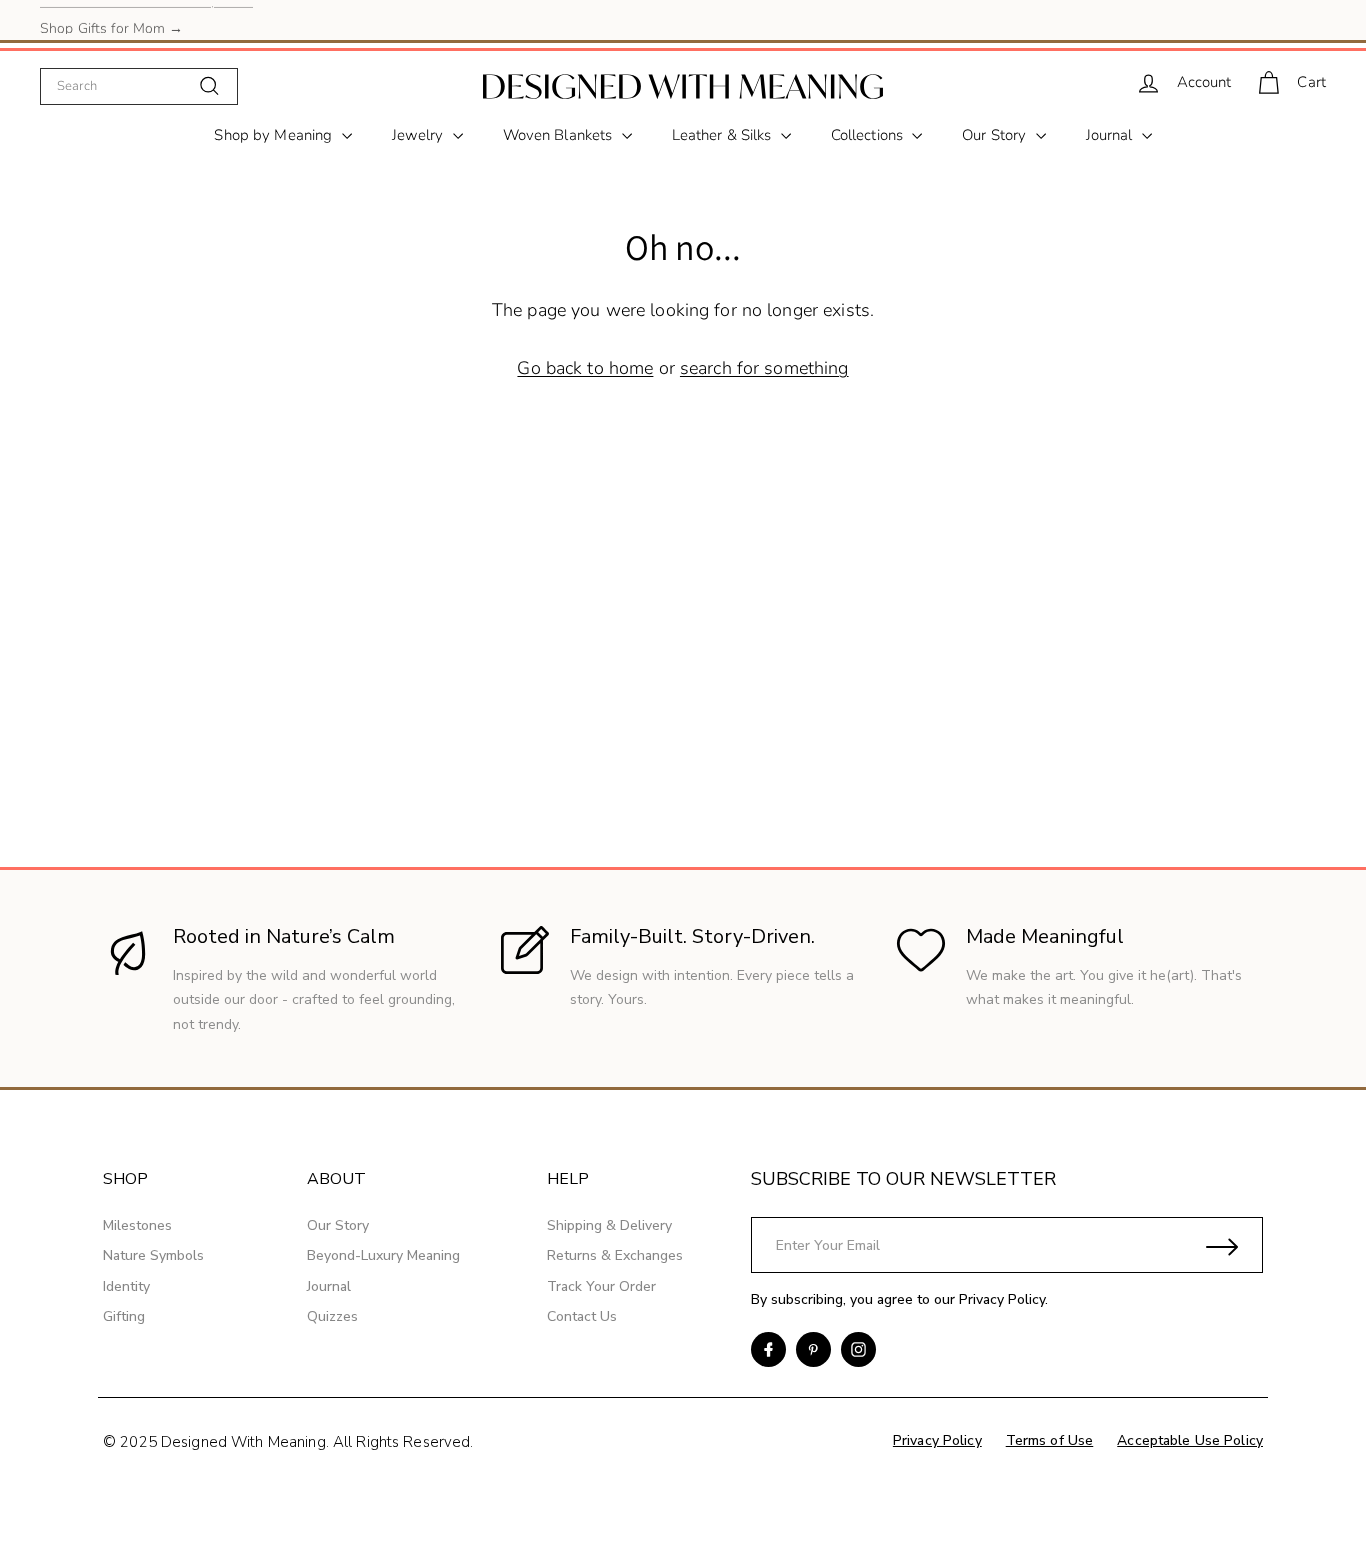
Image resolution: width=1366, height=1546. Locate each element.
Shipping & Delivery (609, 1225)
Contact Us (582, 1316)
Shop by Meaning (275, 135)
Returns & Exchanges (615, 1255)
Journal (1111, 135)
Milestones (137, 1225)
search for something (764, 368)
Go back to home (585, 368)
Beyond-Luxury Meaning (383, 1255)
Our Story (996, 135)
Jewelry (420, 135)
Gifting (124, 1316)
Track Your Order (601, 1286)
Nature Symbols (153, 1255)
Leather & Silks (724, 135)
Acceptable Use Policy (1190, 1440)
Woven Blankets (560, 135)
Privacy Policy (1002, 1299)
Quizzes (332, 1316)
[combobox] (139, 86)
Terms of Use (1050, 1440)
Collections (869, 135)
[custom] (768, 1349)
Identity (126, 1286)
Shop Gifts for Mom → (112, 19)
